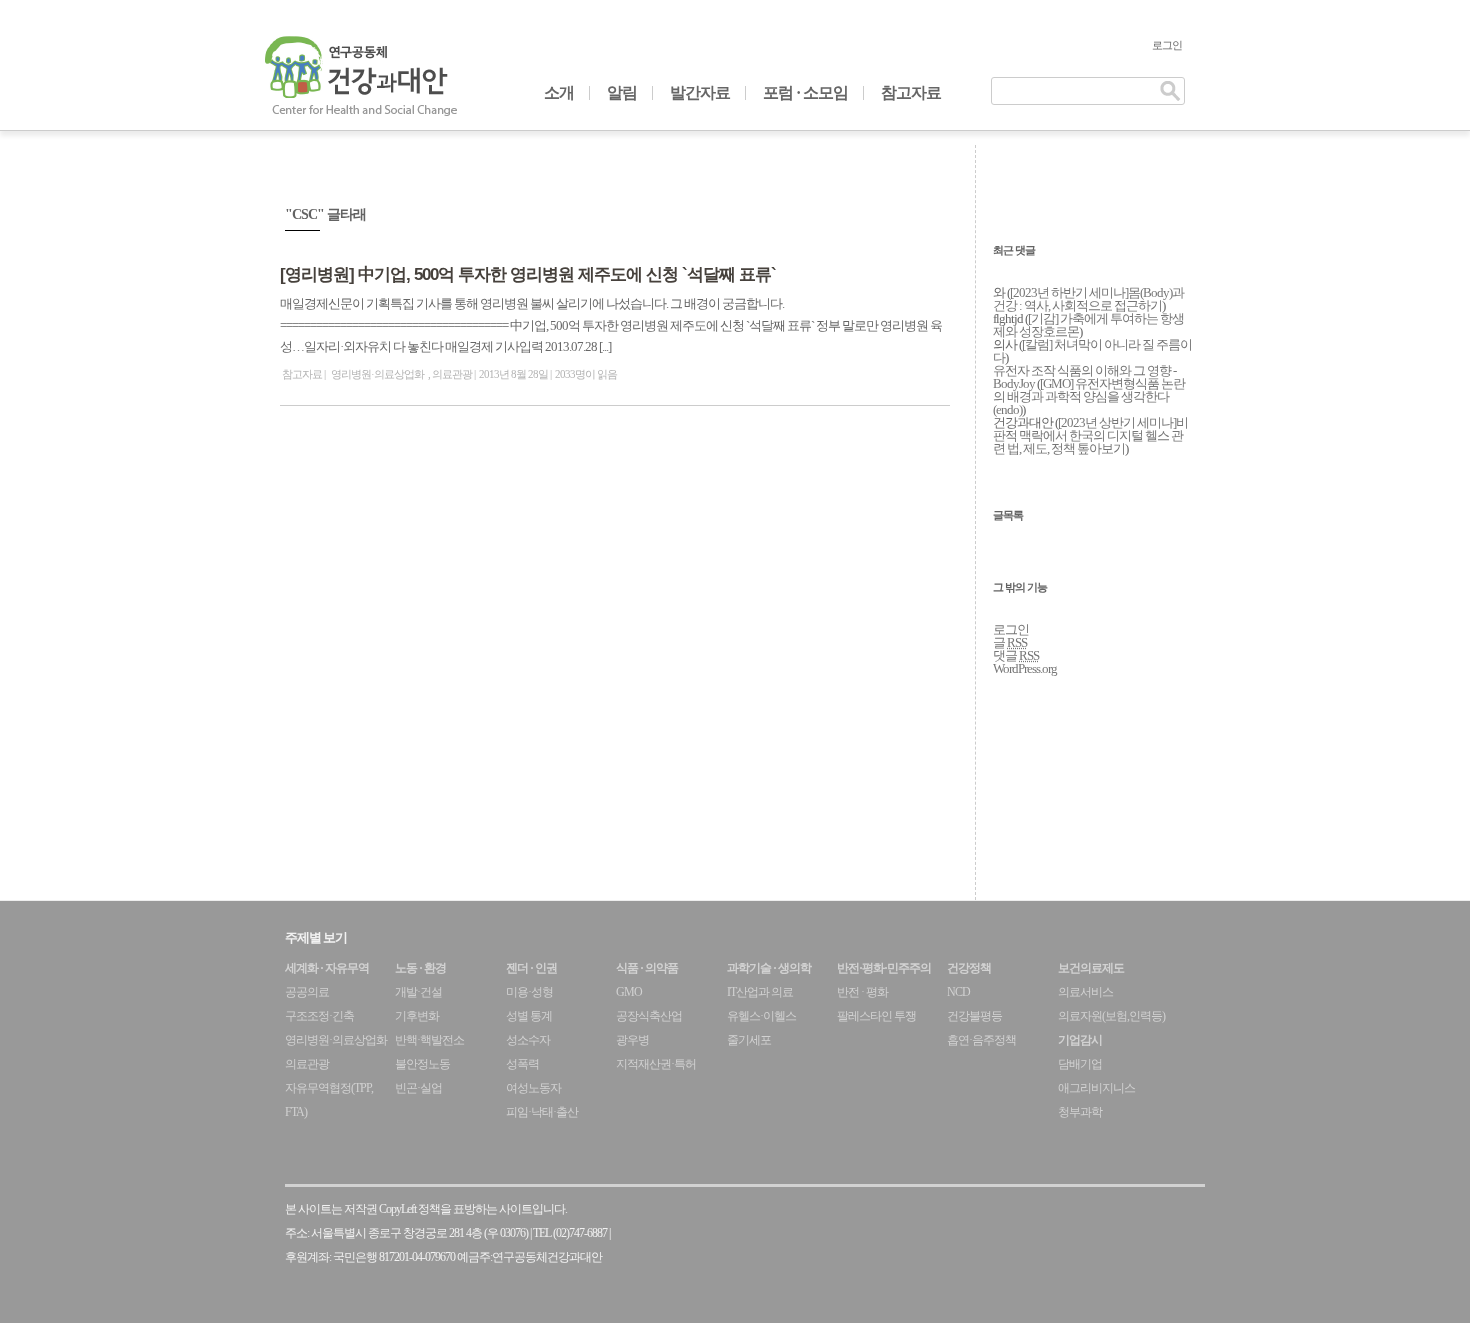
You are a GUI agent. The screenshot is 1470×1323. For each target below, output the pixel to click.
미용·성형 (529, 992)
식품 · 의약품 (647, 968)
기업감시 (1080, 1040)
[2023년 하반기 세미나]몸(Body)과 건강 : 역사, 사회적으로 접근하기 (1088, 299)
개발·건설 (418, 992)
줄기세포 (749, 1040)
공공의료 (307, 992)
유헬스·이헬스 (761, 1016)
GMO (629, 992)
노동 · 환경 (420, 968)
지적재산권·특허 (656, 1064)
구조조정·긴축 (319, 1016)
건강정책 (969, 968)
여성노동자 (533, 1088)
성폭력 (522, 1064)
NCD (958, 992)
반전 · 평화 (862, 992)
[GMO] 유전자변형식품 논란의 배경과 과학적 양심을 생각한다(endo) (1089, 396)
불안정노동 (422, 1064)
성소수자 (528, 1040)
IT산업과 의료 (760, 992)
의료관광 (452, 374)
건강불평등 (974, 1016)
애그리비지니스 (1096, 1088)
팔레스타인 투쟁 (876, 1016)
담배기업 (1080, 1064)
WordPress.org (1025, 668)
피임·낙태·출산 (542, 1112)
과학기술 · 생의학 (769, 968)
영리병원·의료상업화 (377, 374)
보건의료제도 (1091, 968)
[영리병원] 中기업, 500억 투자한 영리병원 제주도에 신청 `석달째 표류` (528, 274)
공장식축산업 (649, 1016)
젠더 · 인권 (531, 968)
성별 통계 (529, 1016)
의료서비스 (1085, 992)
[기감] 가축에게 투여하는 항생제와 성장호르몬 (1088, 325)
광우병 (632, 1040)
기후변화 (417, 1016)
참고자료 (911, 92)
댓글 (1016, 655)
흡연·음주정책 (981, 1040)
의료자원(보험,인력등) (1111, 1016)
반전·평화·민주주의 (884, 968)
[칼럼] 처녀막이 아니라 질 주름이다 (1092, 351)
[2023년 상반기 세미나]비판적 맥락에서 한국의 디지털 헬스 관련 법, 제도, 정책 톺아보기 (1090, 435)
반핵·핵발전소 (429, 1040)
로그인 (1167, 45)
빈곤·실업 (418, 1088)
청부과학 (1080, 1112)
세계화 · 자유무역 (327, 968)
